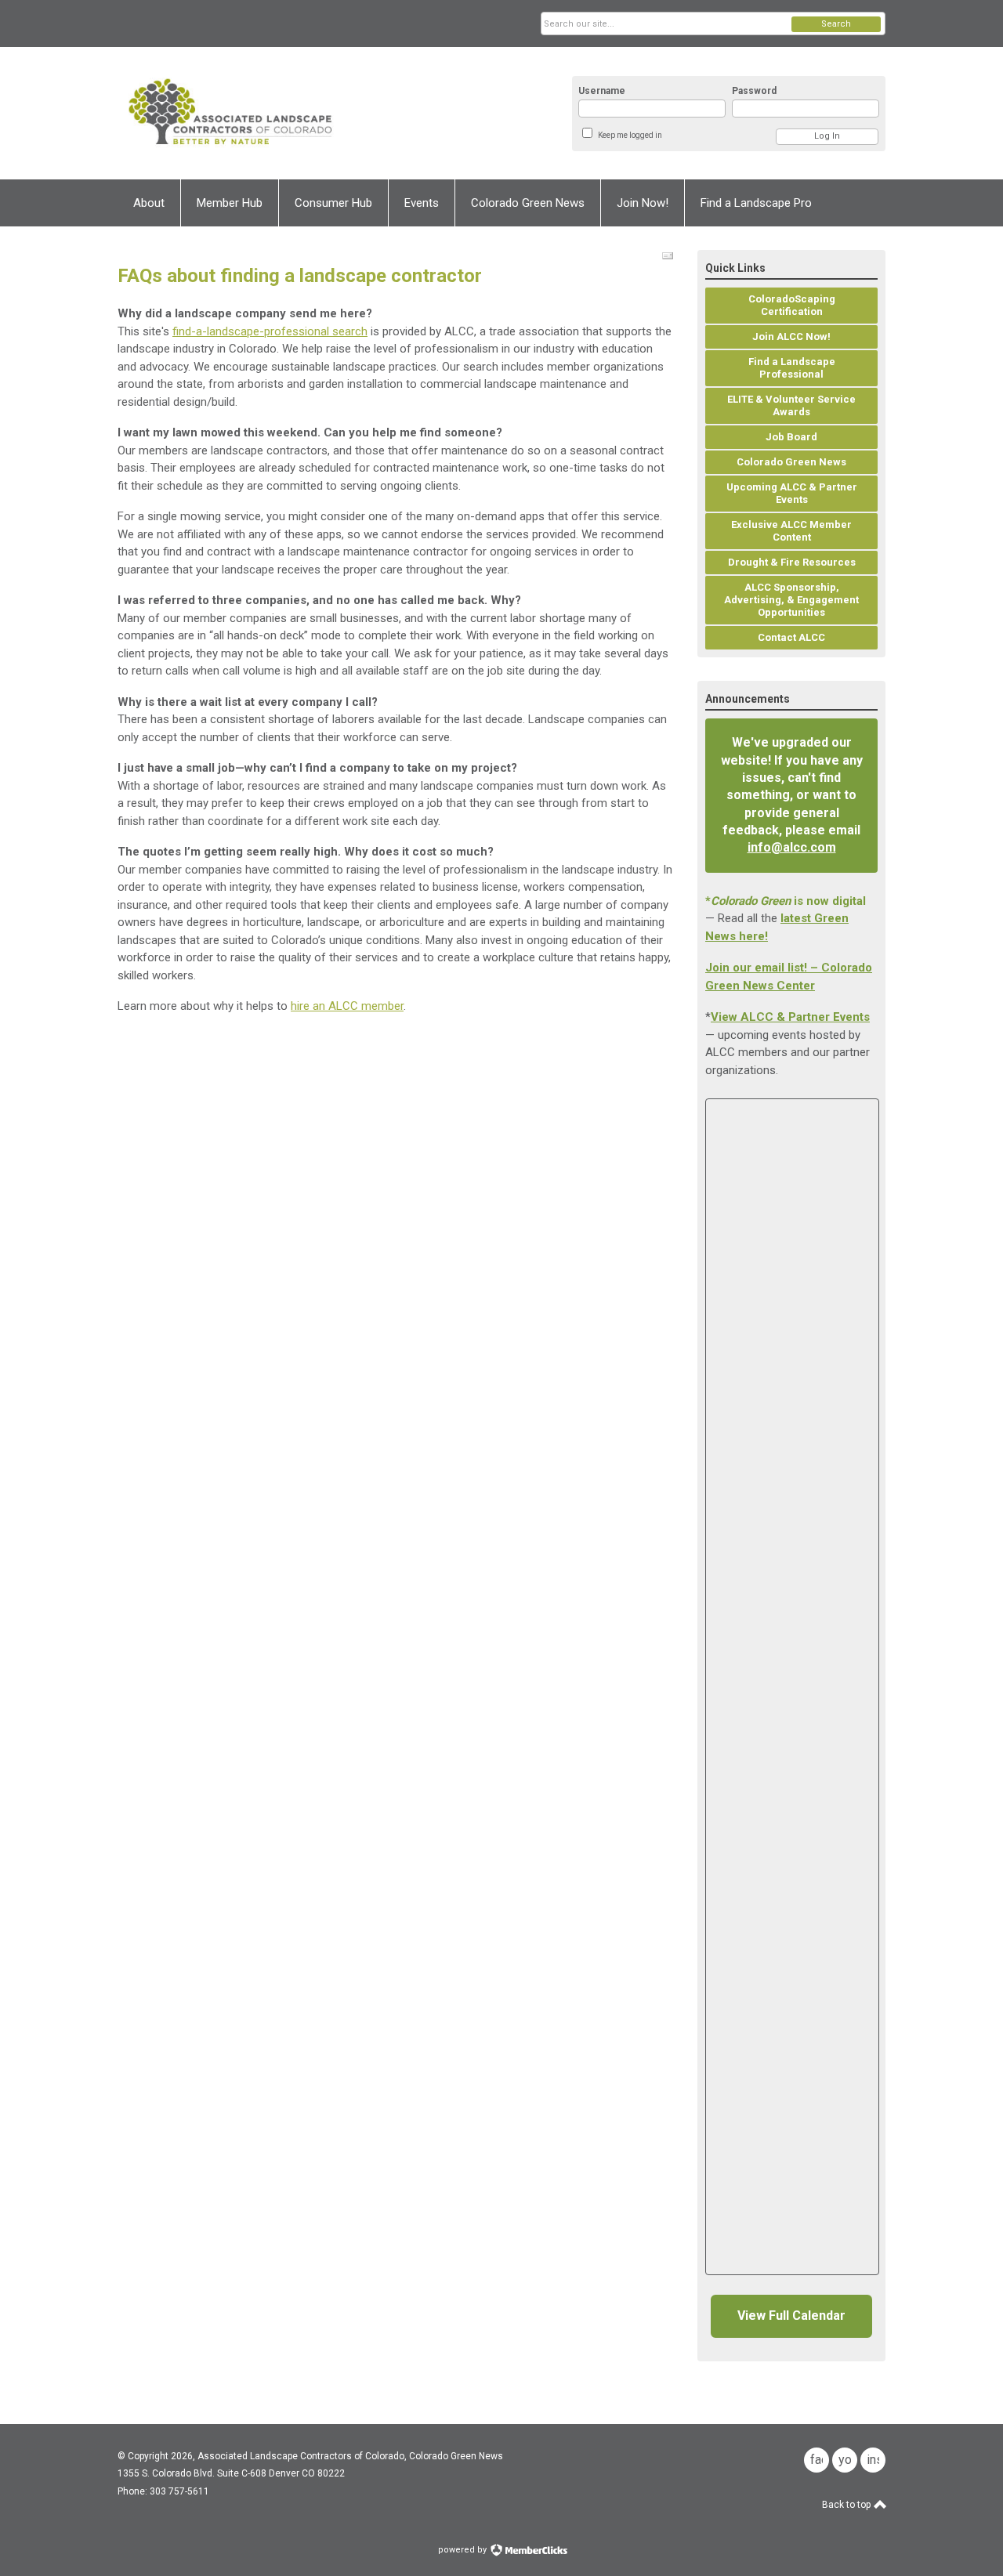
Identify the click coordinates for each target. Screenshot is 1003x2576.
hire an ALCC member (347, 1006)
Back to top (847, 2505)
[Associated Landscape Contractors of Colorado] (271, 113)
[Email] (668, 256)
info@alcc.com (792, 847)
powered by (463, 2550)
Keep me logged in (630, 135)
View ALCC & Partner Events (790, 1017)
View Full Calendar (791, 2316)
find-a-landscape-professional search (270, 331)
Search (836, 24)
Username (602, 91)
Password (754, 91)
